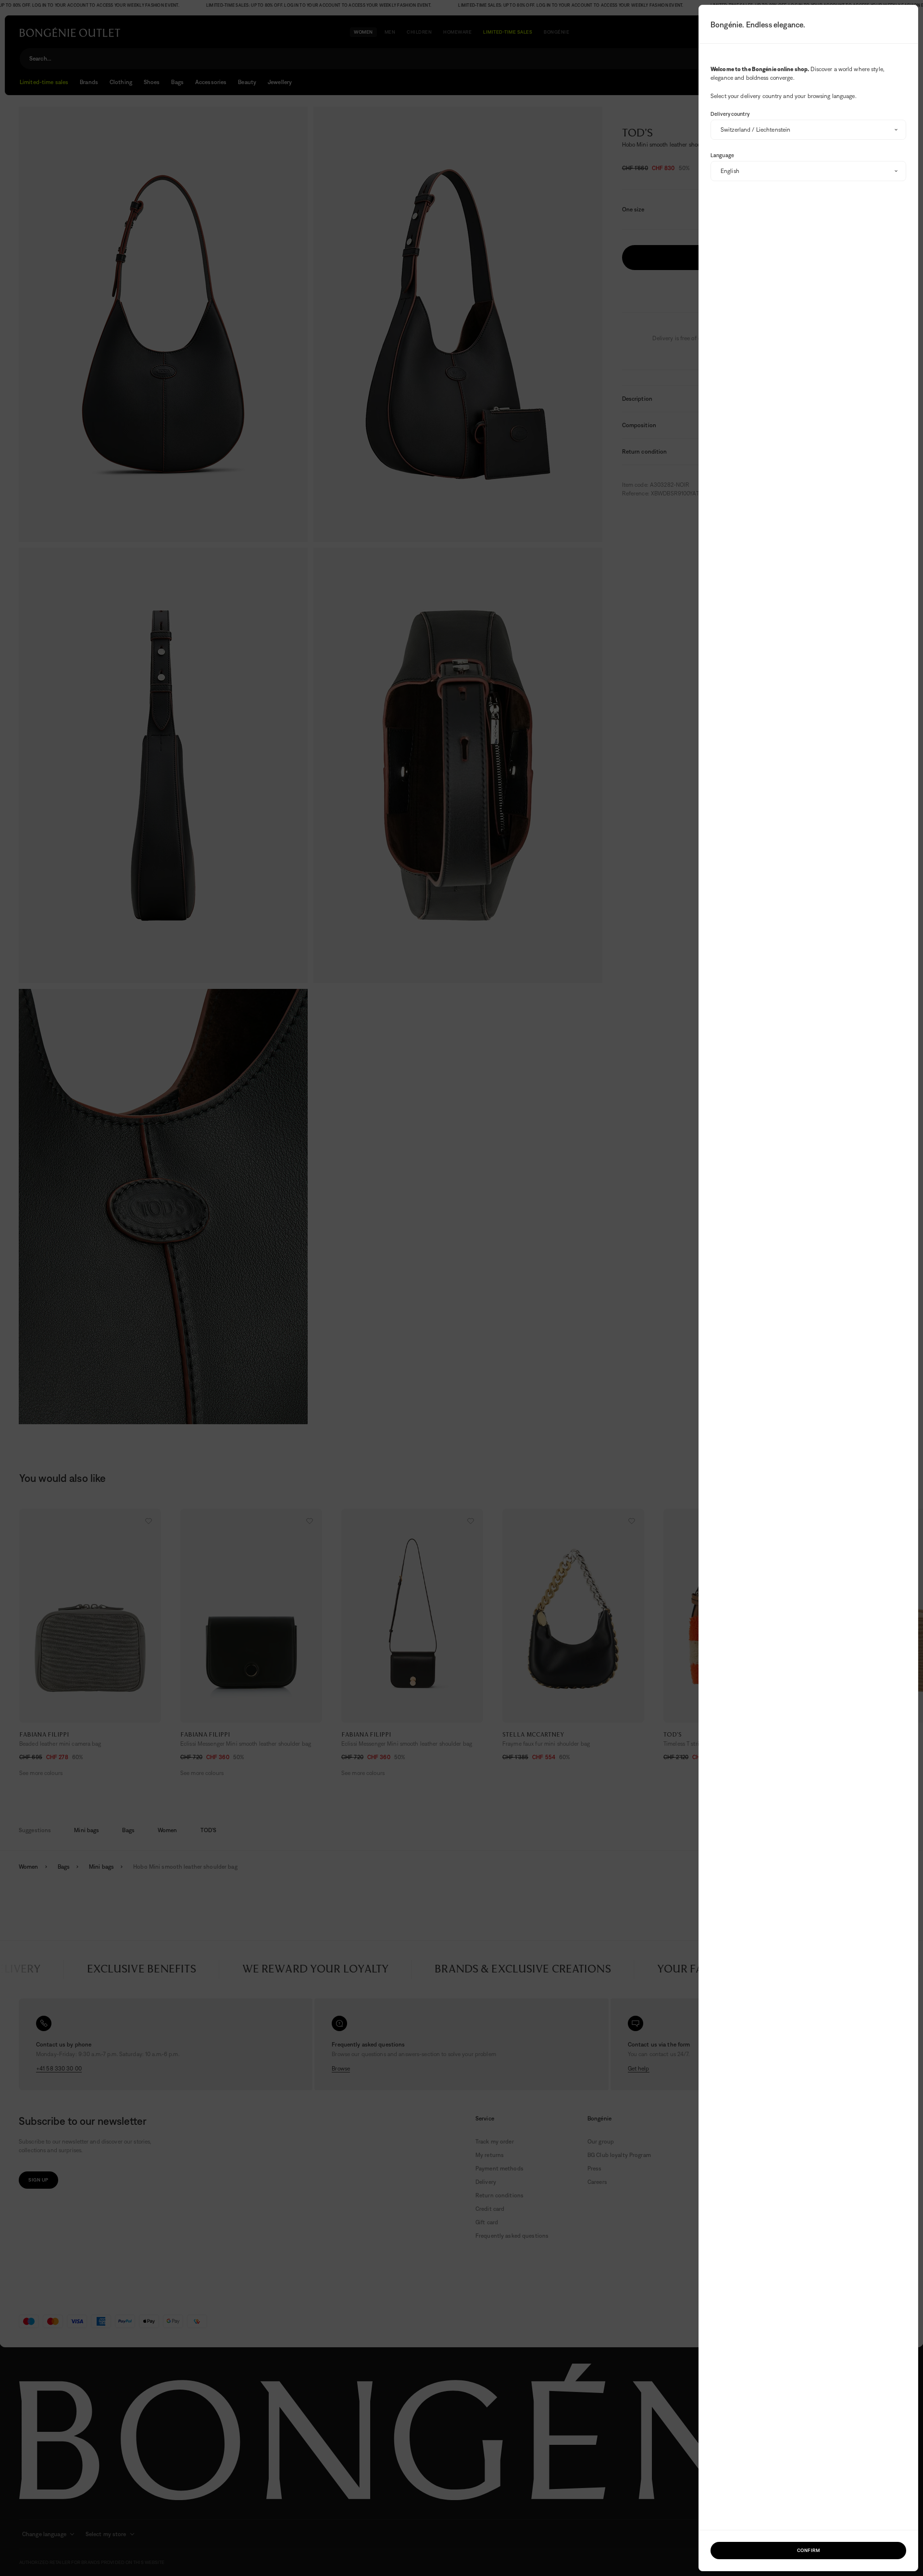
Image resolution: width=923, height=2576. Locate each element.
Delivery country (730, 114)
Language (722, 155)
